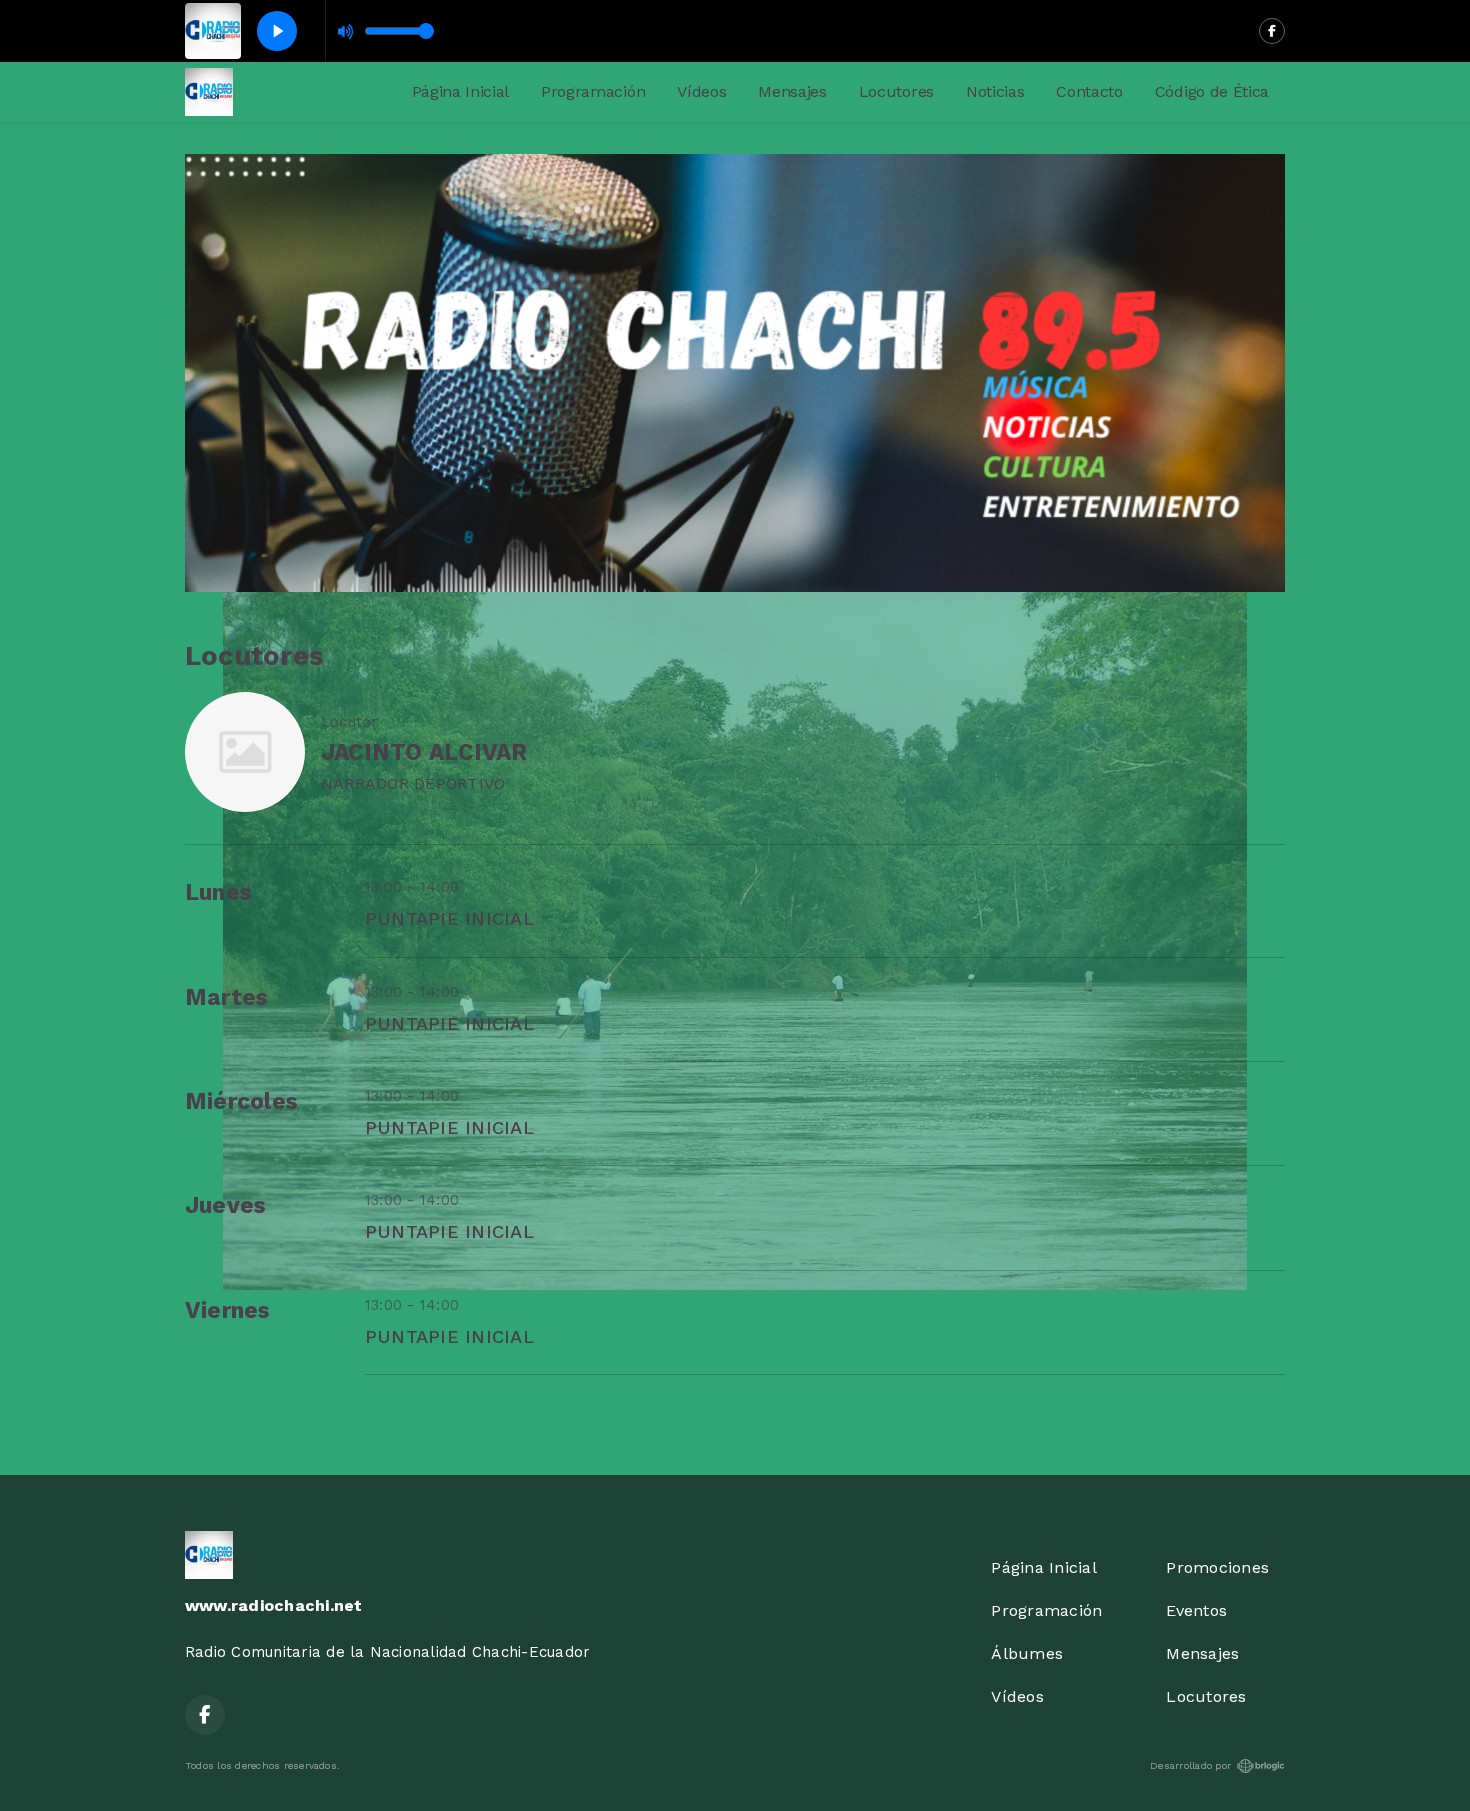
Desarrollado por (1190, 1765)
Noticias (995, 91)
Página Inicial (461, 91)
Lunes (218, 892)
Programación (593, 91)
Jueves (225, 1205)
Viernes (228, 1310)
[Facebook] (1272, 31)
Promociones (1217, 1567)
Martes (226, 997)
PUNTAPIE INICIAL (449, 918)
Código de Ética (1212, 91)
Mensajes (792, 91)
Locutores (896, 91)
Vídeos (701, 91)
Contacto (1089, 91)
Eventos (1196, 1610)
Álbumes (1027, 1653)
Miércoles (241, 1101)
